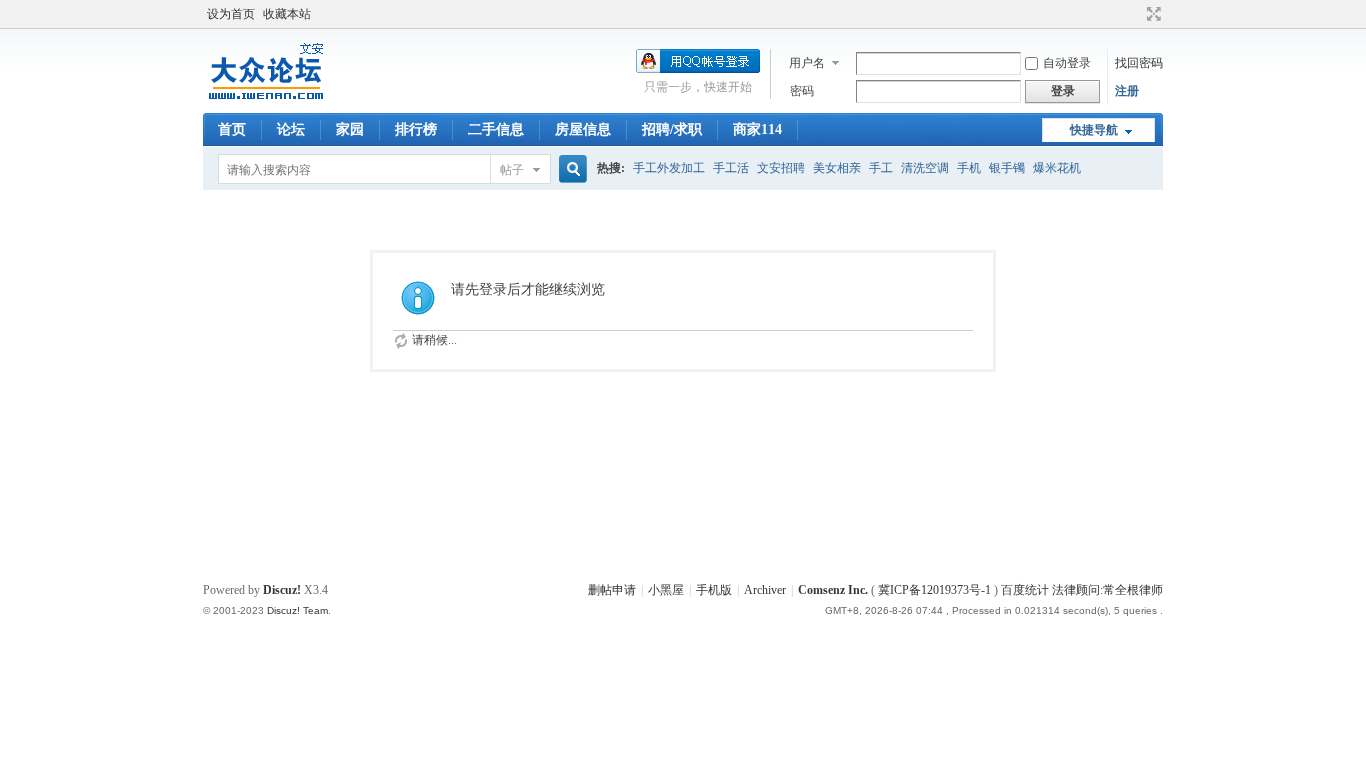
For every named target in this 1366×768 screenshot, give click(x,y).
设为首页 (231, 14)
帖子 (512, 170)
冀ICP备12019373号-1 (934, 590)
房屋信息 (583, 129)
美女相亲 (837, 168)
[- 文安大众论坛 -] (267, 101)
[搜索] (570, 169)
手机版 (714, 590)
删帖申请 (612, 590)
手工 (881, 168)
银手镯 (1007, 168)
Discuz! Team (297, 610)
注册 (1127, 91)
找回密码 (1139, 63)
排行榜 (416, 129)
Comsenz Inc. (833, 590)
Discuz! (282, 590)
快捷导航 (1094, 130)
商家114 (757, 129)
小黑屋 (666, 590)
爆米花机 (1057, 168)
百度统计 (1025, 590)
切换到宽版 (1151, 14)
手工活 (731, 168)
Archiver (765, 590)
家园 (350, 129)
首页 (232, 129)
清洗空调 (925, 168)
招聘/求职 (672, 129)
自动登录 (1067, 63)
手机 (969, 168)
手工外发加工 (669, 168)
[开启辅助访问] (1135, 14)
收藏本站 (287, 14)
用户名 (807, 63)
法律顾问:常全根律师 (1107, 590)
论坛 (291, 129)
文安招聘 (781, 168)
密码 (802, 91)
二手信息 (496, 129)
